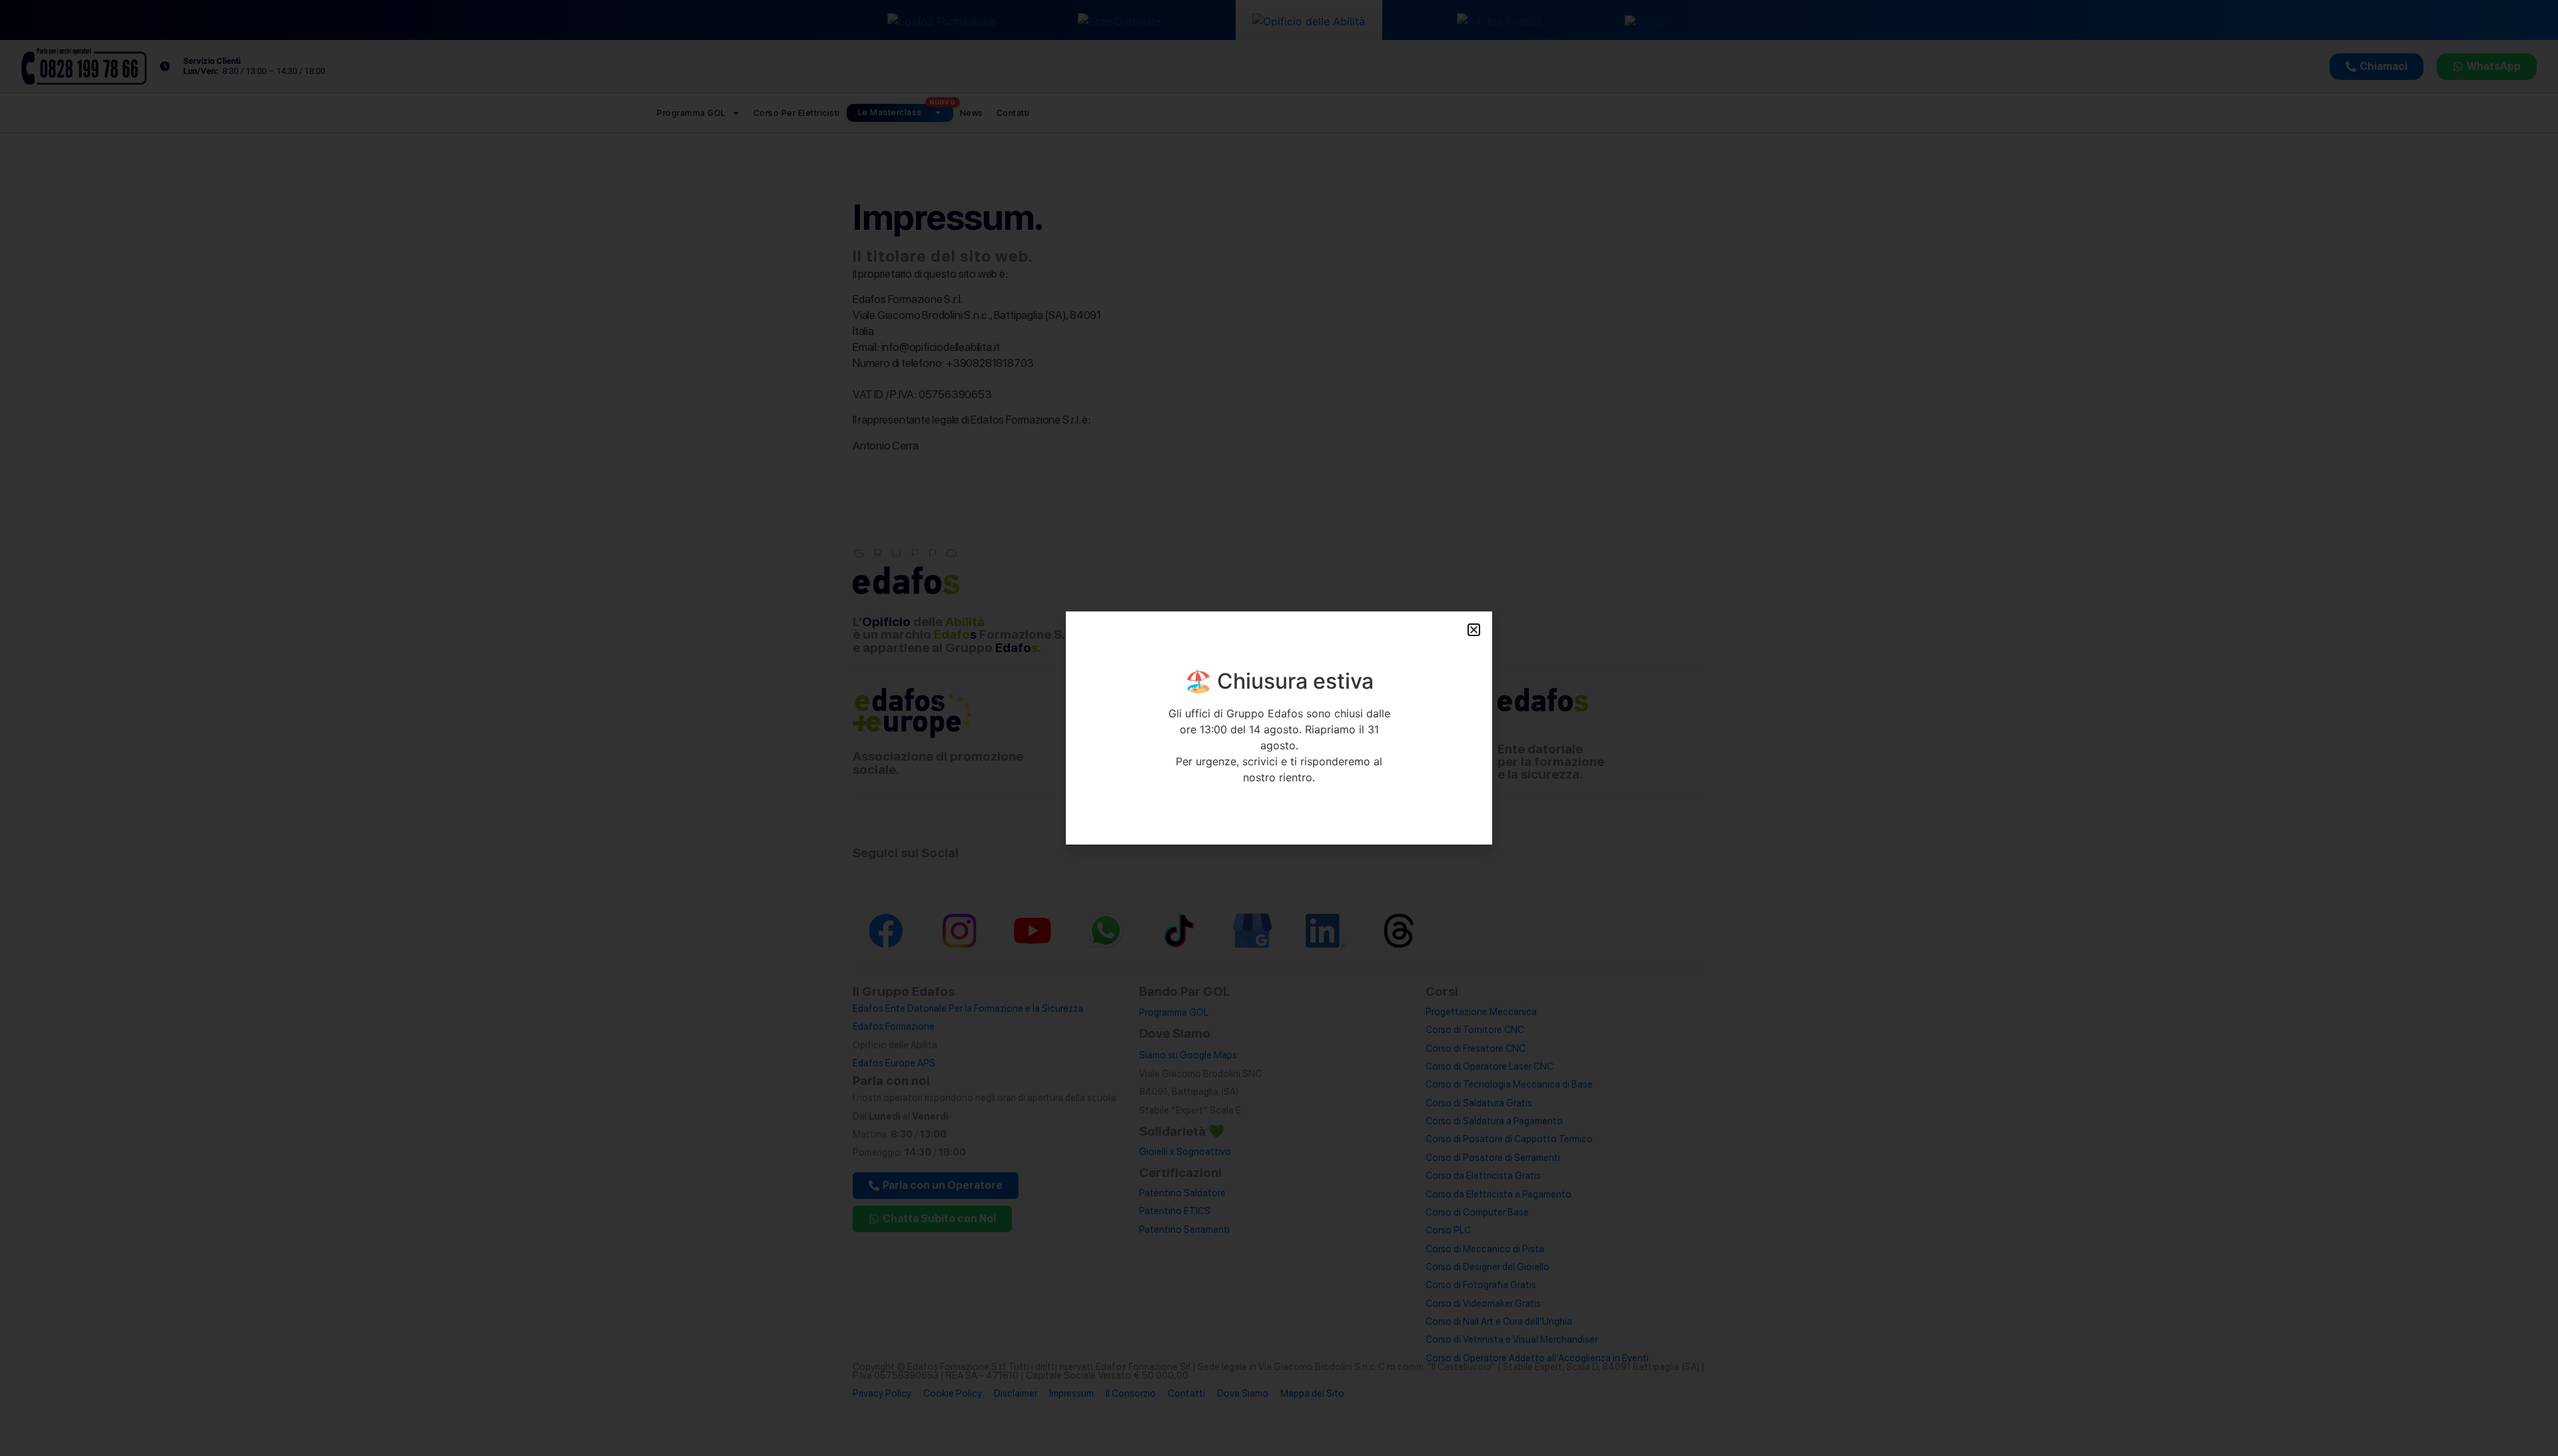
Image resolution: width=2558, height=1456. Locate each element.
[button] (1474, 630)
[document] (1279, 728)
